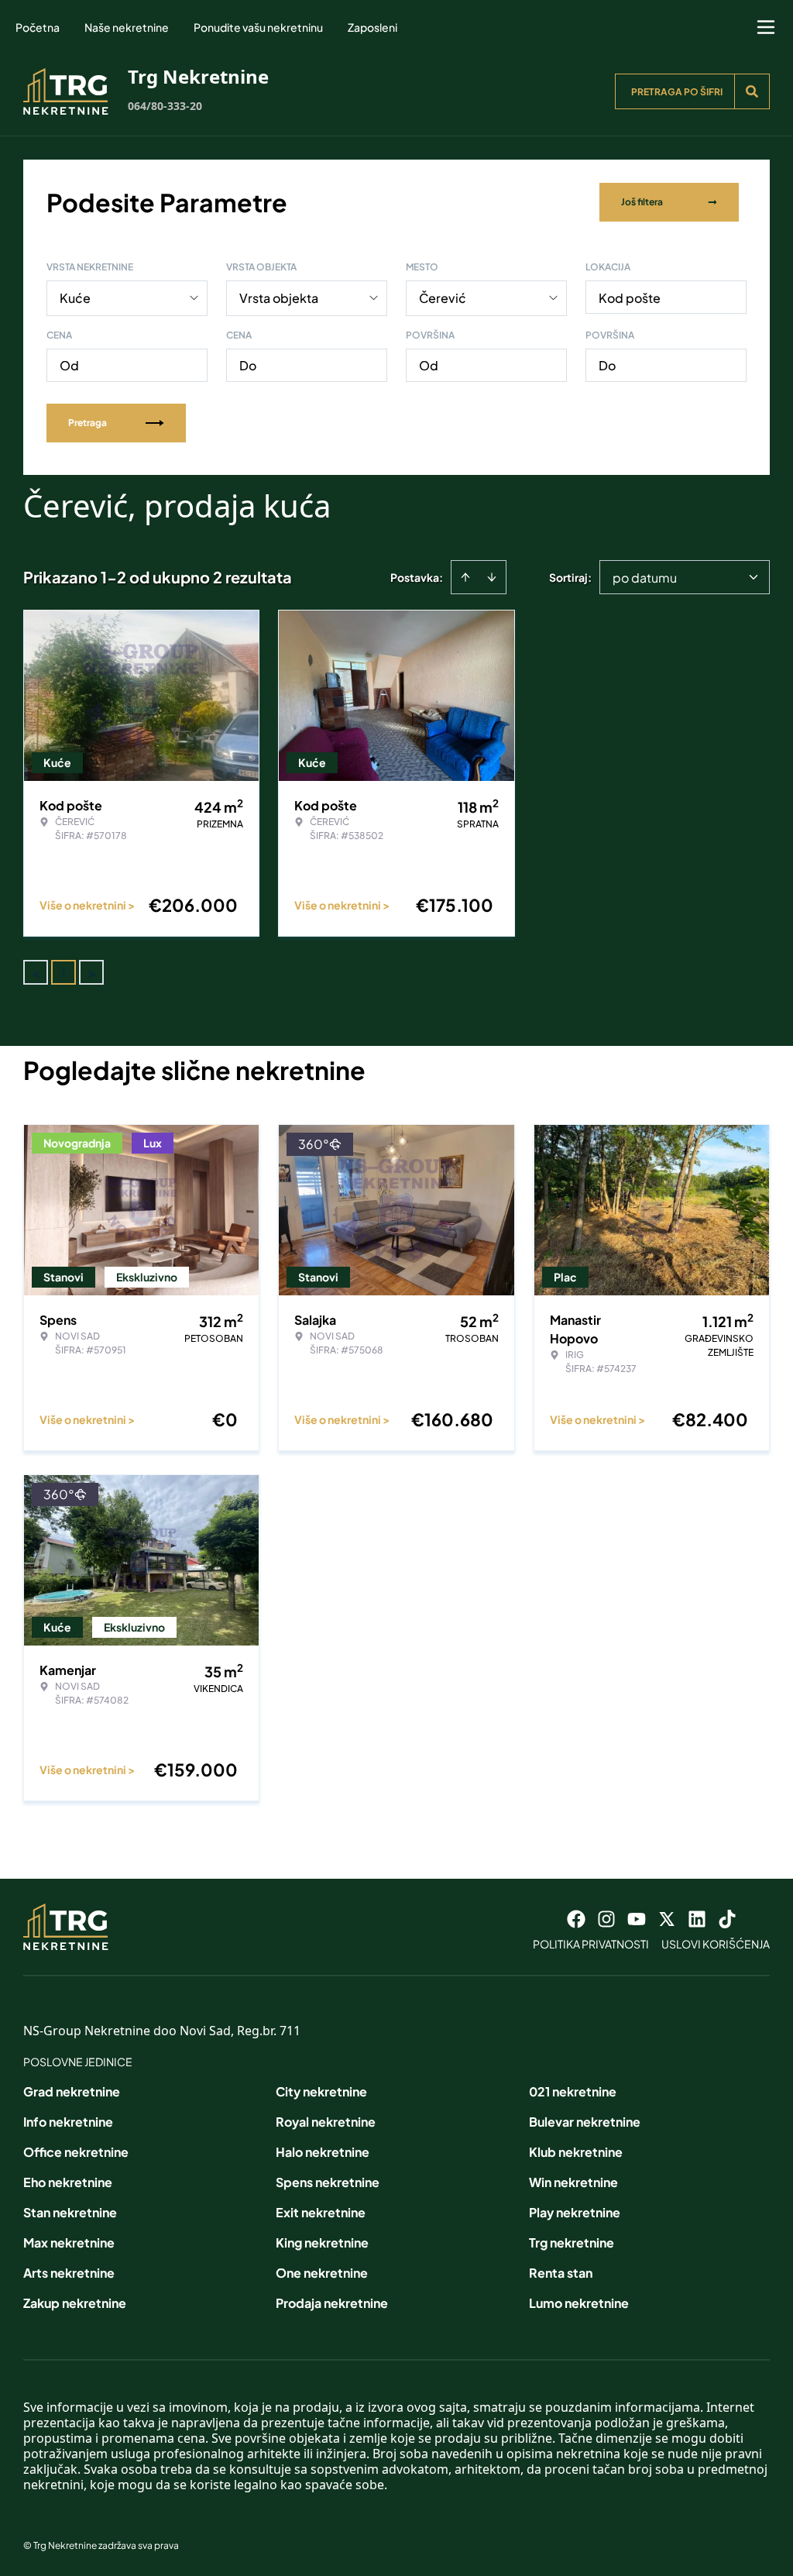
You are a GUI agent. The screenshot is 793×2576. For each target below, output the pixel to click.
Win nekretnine (573, 2182)
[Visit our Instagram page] (606, 1919)
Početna (38, 27)
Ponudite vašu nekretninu (258, 27)
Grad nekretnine (72, 2091)
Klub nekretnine (576, 2152)
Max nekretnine (69, 2242)
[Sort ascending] (465, 577)
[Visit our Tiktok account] (727, 1919)
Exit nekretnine (321, 2212)
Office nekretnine (76, 2152)
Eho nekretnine (68, 2182)
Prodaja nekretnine (332, 2303)
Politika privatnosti (591, 1944)
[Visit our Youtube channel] (637, 1919)
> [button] (92, 973)
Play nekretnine (575, 2212)
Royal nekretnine (326, 2122)
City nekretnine (321, 2091)
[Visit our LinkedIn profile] (697, 1919)
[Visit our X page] (667, 1919)
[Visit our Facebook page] (576, 1919)
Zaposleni (372, 27)
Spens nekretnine (328, 2182)
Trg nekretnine (572, 2242)
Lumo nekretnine (579, 2303)
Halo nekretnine (323, 2152)
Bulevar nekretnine (585, 2122)
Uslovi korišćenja (716, 1944)
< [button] (36, 973)
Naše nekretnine (127, 27)
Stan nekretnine (70, 2212)
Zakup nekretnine (75, 2303)
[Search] (752, 91)
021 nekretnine (573, 2091)
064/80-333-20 (165, 106)
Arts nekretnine (69, 2273)
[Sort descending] (492, 577)
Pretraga (88, 423)
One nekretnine (322, 2273)
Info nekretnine (68, 2122)
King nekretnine (322, 2242)
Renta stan (561, 2273)
